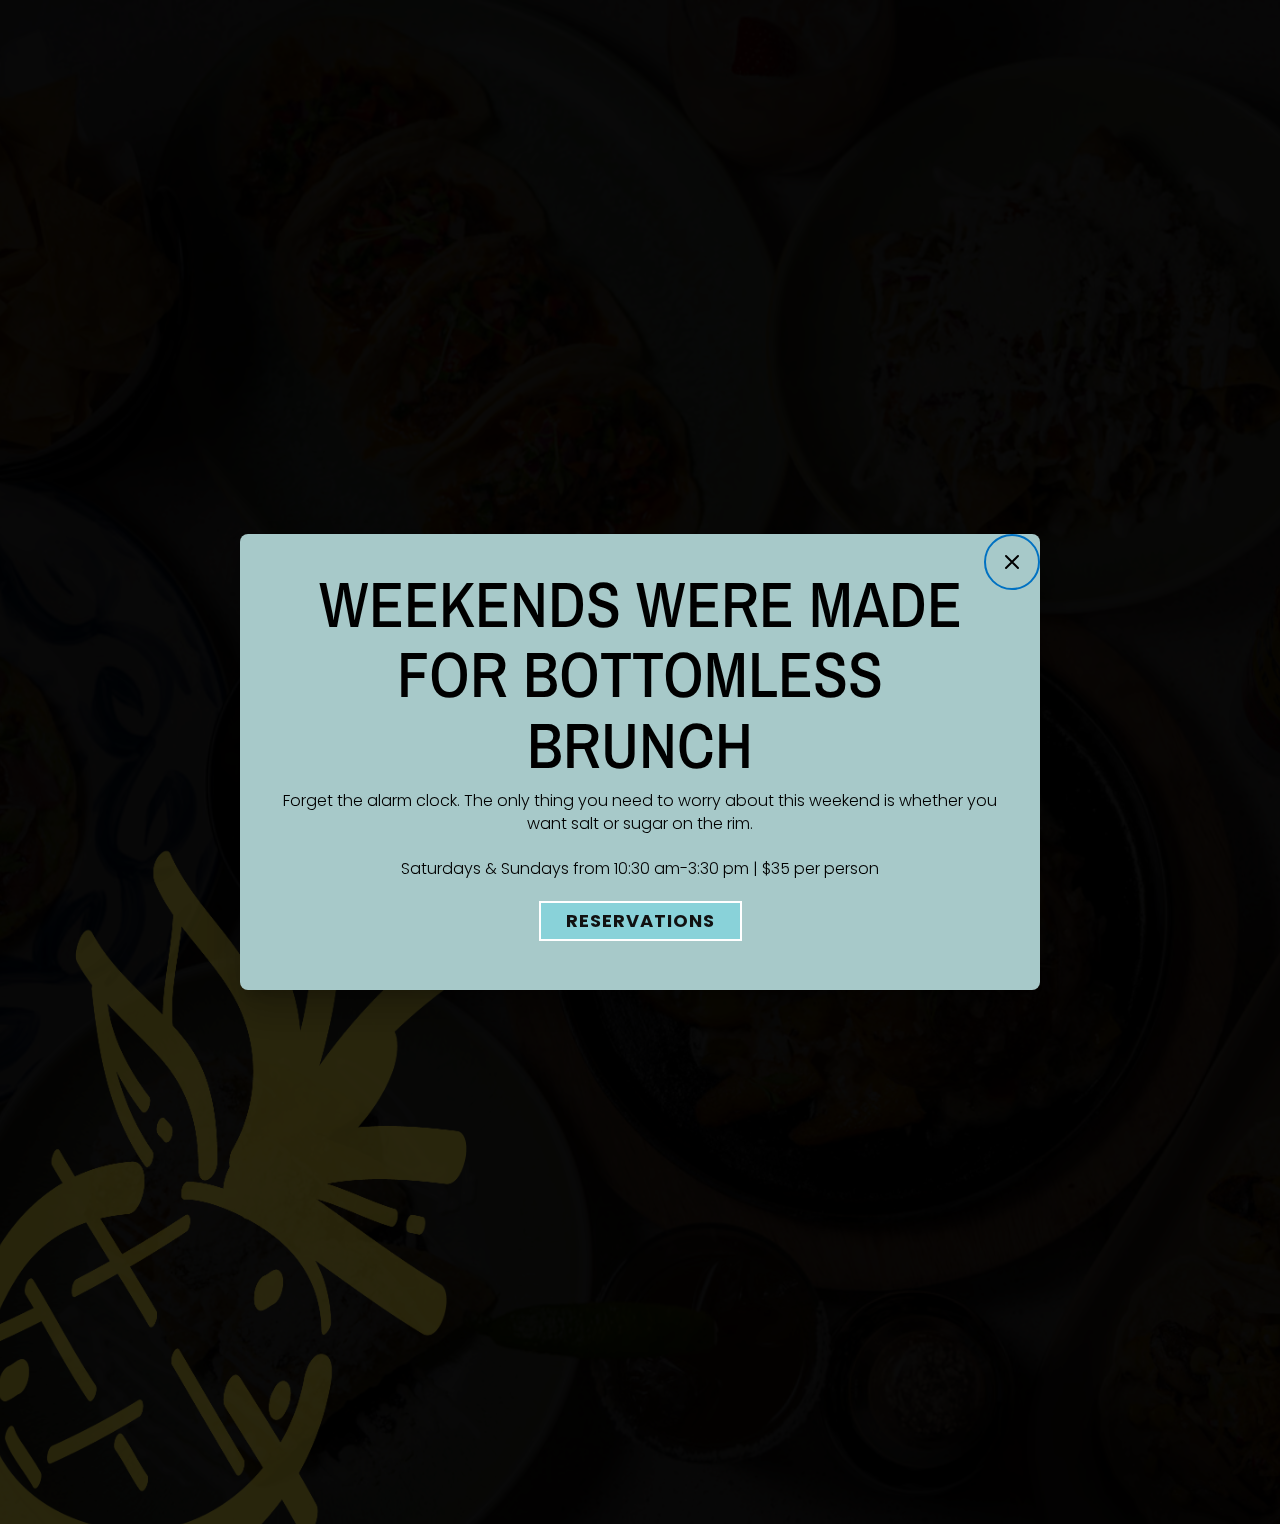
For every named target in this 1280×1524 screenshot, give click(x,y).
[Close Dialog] (1012, 562)
